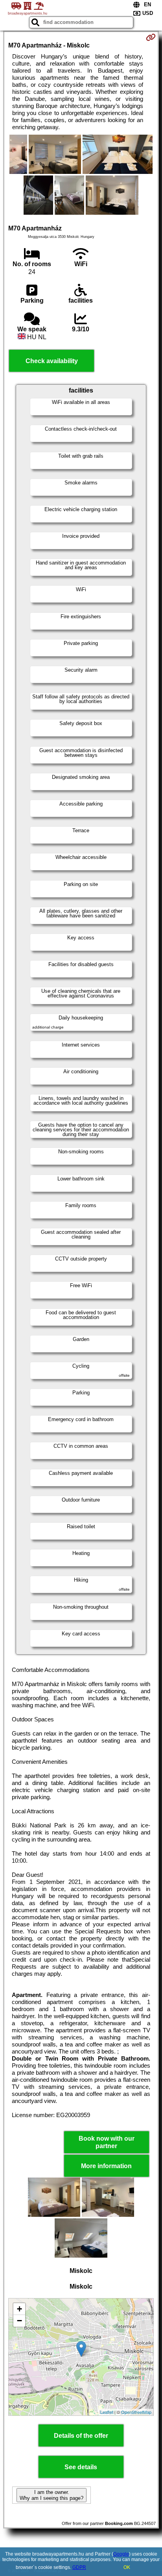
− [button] (19, 2321)
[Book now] (151, 37)
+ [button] (19, 2309)
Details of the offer (81, 2436)
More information (106, 2166)
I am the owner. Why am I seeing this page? (52, 2495)
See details (81, 2467)
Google (121, 2554)
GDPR (79, 2567)
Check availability (52, 361)
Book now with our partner (107, 2142)
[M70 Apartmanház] (18, 155)
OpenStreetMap (136, 2412)
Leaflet (107, 2412)
